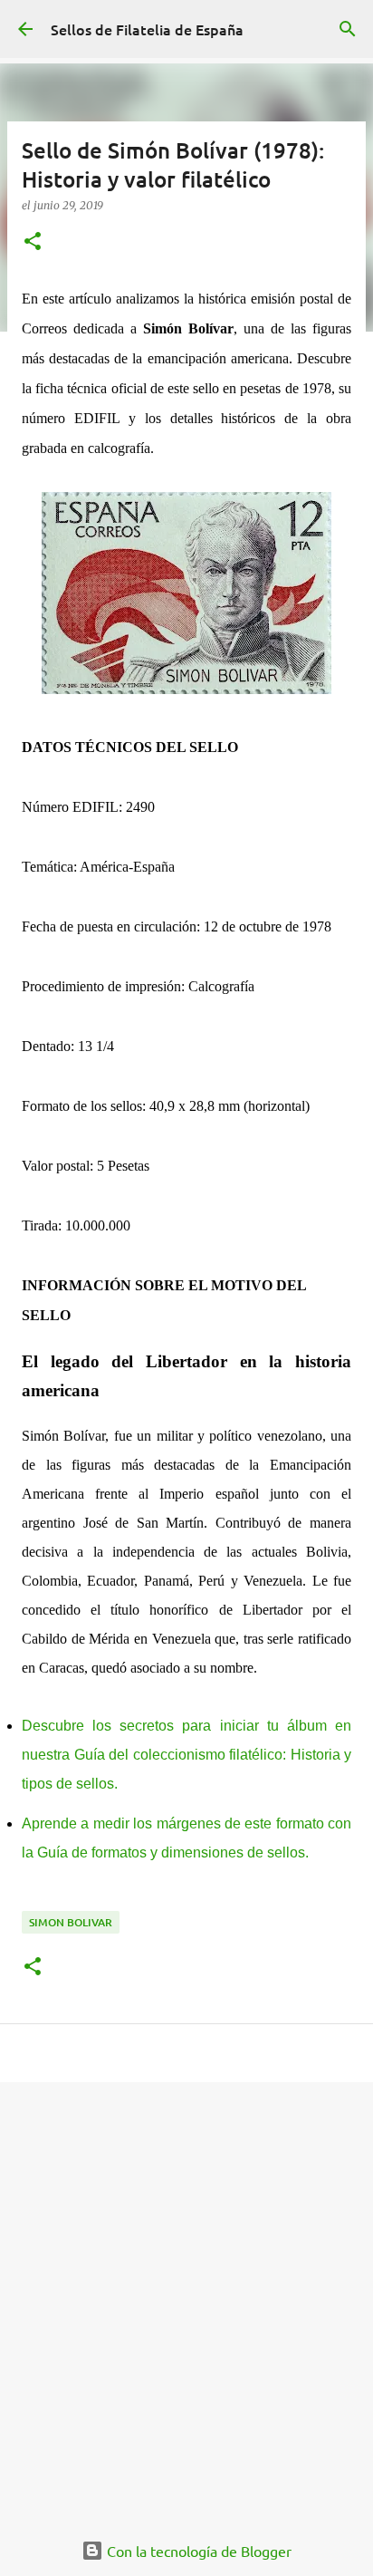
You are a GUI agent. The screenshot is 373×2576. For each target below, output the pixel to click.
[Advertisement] (186, 2296)
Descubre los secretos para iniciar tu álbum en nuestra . (186, 1755)
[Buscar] (348, 29)
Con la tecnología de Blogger (197, 2551)
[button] (33, 242)
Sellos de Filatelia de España (147, 29)
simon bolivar (71, 1922)
